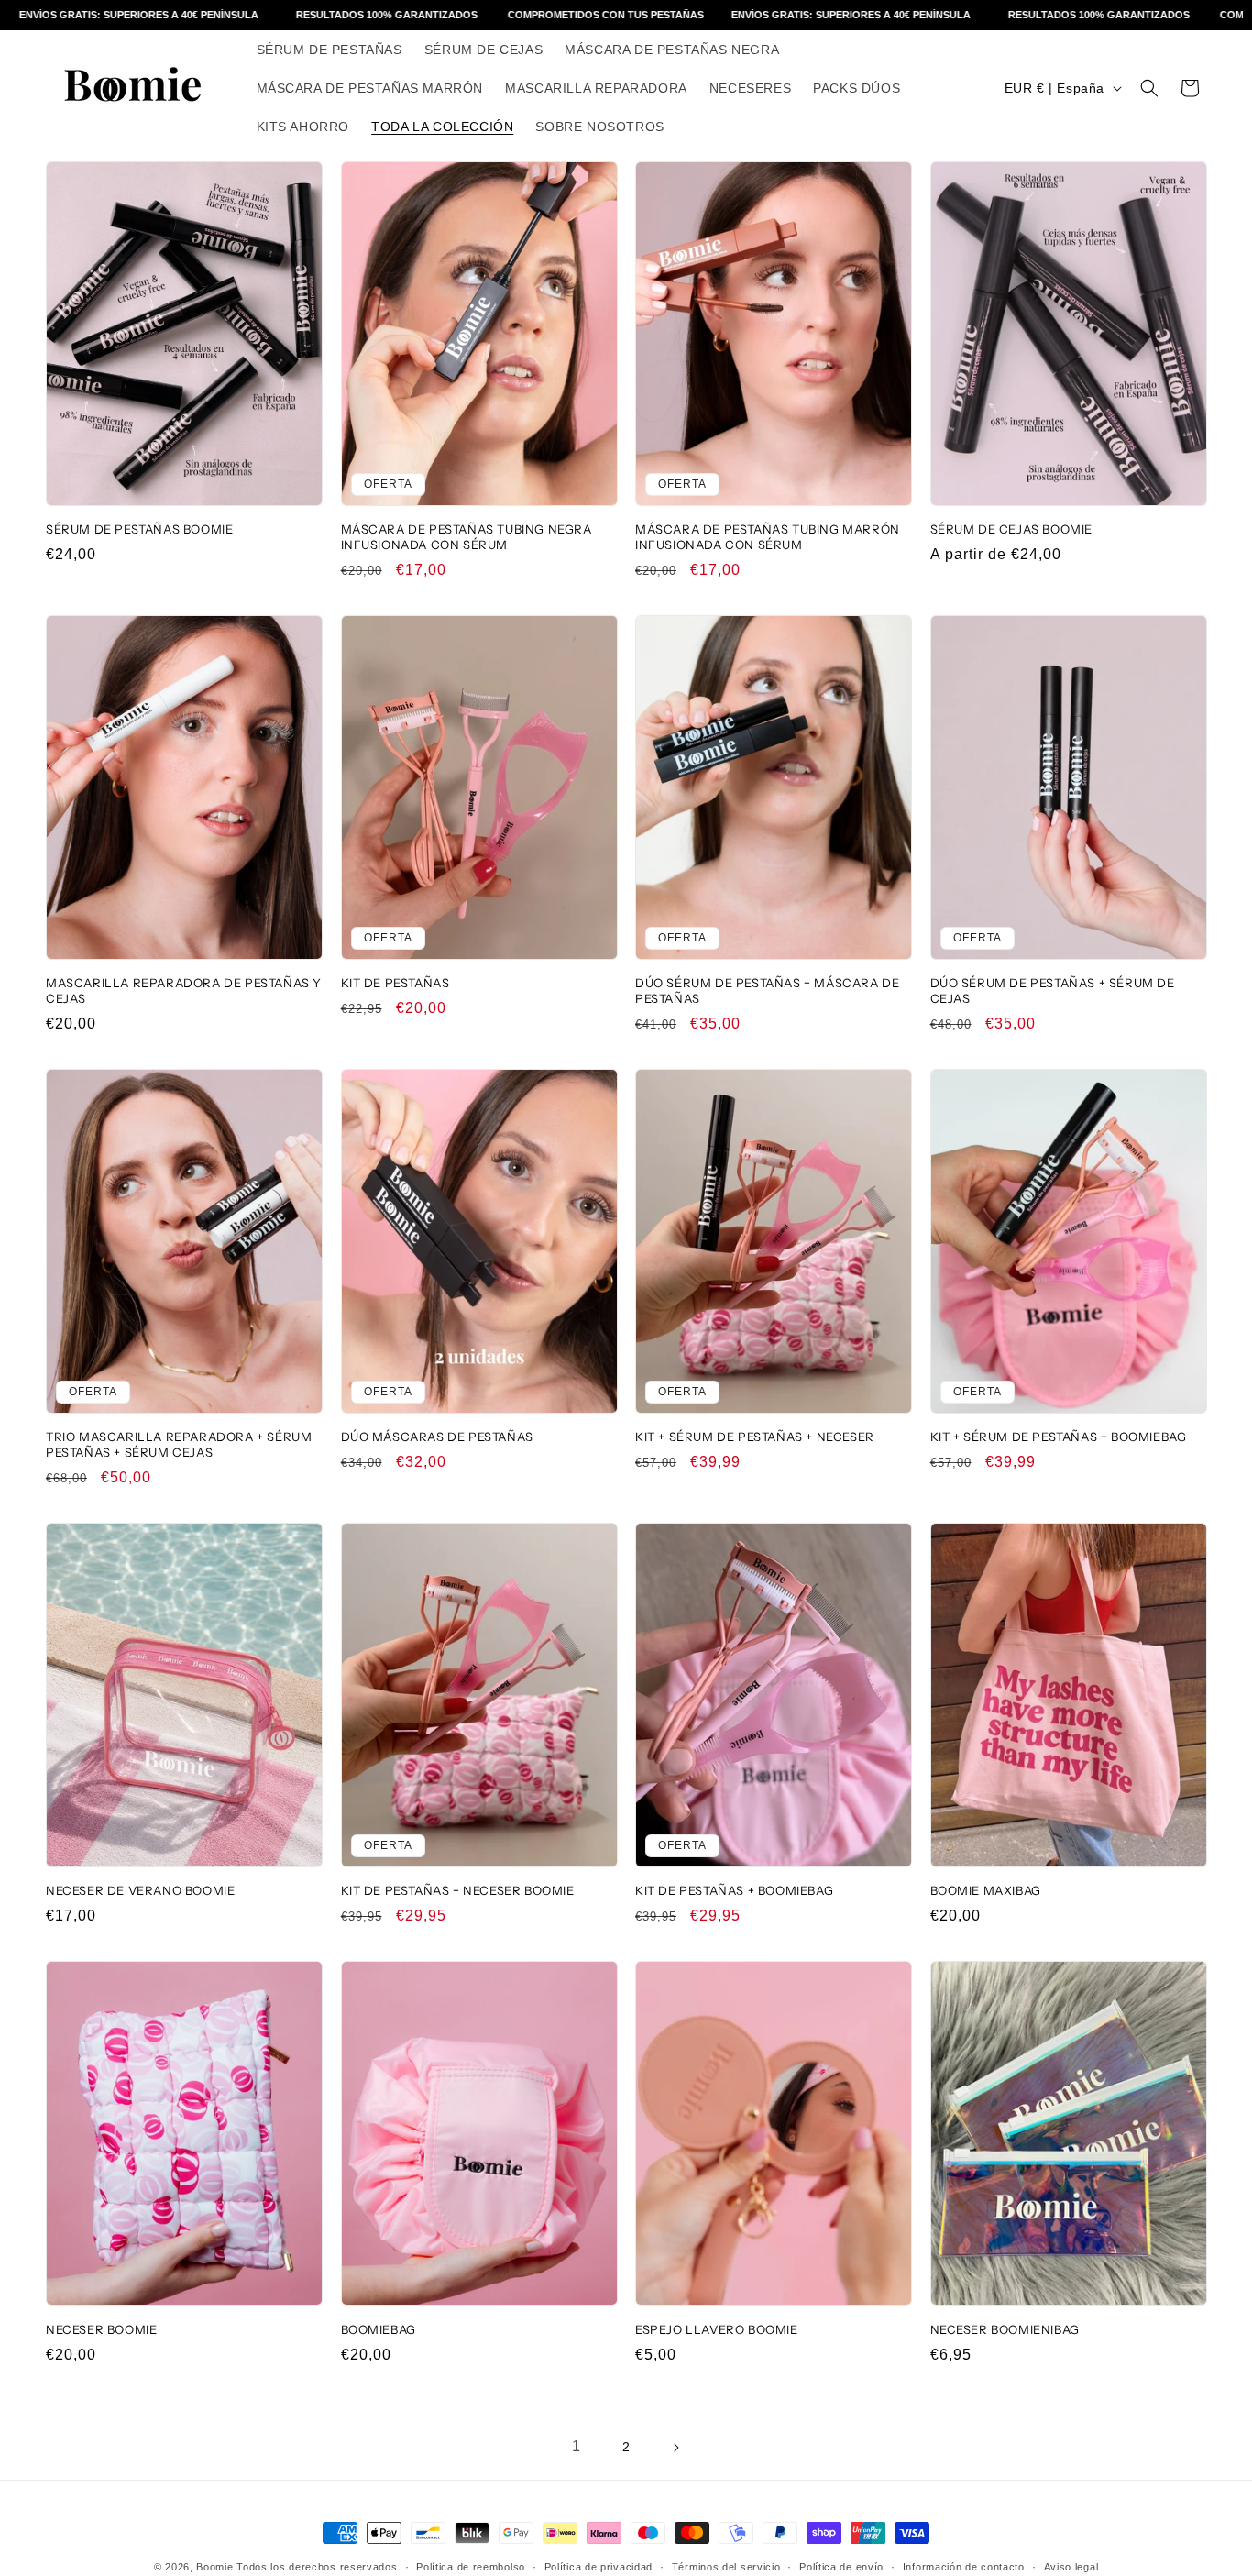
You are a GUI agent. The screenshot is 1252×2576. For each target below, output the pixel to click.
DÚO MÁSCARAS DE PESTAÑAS (437, 1437)
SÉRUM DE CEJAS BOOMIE (1012, 529)
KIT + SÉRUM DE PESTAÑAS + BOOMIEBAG (1059, 1437)
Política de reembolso (471, 2566)
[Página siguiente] (675, 2448)
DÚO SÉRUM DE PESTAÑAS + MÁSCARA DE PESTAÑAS (767, 991)
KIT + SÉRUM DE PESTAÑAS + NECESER (755, 1437)
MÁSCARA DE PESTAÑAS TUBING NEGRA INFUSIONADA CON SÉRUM (467, 537)
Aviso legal (1071, 2566)
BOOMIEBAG (379, 2329)
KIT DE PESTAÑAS (395, 983)
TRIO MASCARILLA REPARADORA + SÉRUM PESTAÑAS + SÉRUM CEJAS (179, 1444)
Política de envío (841, 2566)
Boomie (214, 2567)
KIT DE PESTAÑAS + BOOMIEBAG (734, 1891)
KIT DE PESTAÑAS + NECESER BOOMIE (458, 1891)
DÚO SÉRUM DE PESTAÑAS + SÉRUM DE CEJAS (1053, 991)
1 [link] (577, 2446)
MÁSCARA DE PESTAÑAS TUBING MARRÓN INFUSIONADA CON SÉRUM (768, 537)
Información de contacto (964, 2566)
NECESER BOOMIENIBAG (1005, 2329)
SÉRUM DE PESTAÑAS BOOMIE (139, 529)
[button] (1149, 88)
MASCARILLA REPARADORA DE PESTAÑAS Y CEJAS (184, 991)
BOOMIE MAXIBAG (986, 1891)
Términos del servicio (726, 2566)
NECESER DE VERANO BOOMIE (140, 1891)
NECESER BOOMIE (101, 2329)
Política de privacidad (599, 2566)
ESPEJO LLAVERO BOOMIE (717, 2329)
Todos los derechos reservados (317, 2567)
